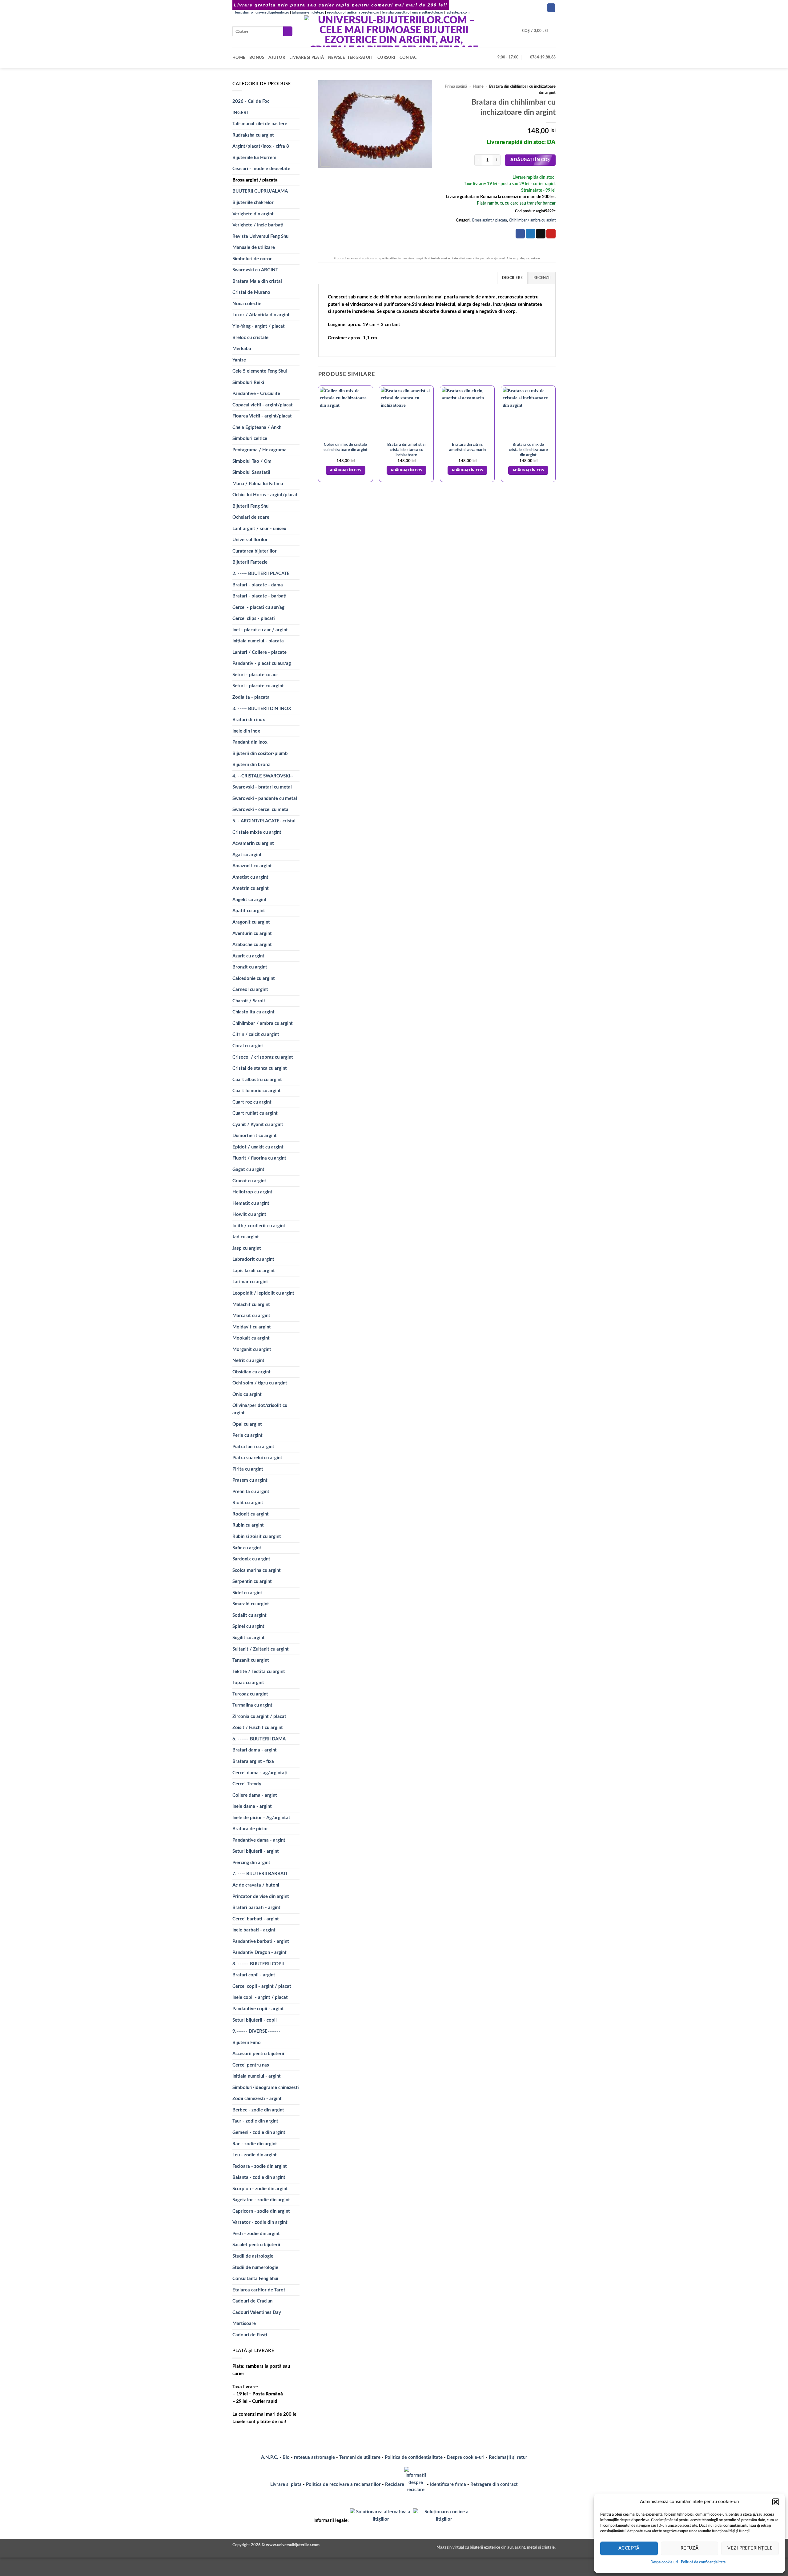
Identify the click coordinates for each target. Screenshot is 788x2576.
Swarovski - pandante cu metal (265, 799)
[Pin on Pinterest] (551, 234)
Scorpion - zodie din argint (260, 2189)
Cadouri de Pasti (250, 2335)
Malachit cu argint (251, 1305)
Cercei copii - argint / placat (262, 1986)
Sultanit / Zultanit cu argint (261, 1649)
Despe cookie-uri (664, 2562)
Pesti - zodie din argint (256, 2234)
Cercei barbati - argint (256, 1919)
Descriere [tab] (512, 278)
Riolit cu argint (248, 1503)
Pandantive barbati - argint (261, 1941)
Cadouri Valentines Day (257, 2312)
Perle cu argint (247, 1435)
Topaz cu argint (248, 1683)
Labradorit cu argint (253, 1259)
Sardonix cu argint (251, 1559)
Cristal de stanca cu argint (260, 1068)
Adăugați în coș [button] (346, 470)
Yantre (239, 360)
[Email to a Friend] (541, 234)
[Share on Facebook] (520, 234)
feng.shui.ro (244, 12)
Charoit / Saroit (249, 1001)
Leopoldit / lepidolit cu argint (263, 1293)
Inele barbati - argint (254, 1930)
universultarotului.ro (428, 12)
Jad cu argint (246, 1237)
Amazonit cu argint (252, 866)
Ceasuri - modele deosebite (261, 169)
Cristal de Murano (251, 292)
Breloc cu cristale (250, 338)
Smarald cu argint (251, 1604)
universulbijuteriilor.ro (272, 12)
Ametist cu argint (250, 877)
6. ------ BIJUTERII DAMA (259, 1739)
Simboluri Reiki (248, 383)
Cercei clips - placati (254, 619)
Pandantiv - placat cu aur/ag (262, 663)
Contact (410, 58)
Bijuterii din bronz (251, 765)
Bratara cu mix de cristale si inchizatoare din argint (528, 450)
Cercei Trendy (247, 1784)
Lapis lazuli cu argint (254, 1271)
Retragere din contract (494, 2484)
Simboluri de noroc (252, 259)
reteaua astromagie (314, 2457)
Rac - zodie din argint (255, 2144)
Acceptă (629, 2548)
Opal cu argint (247, 1424)
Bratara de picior (250, 1829)
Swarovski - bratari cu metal (262, 787)
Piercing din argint (251, 1863)
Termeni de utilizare (360, 2457)
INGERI (240, 113)
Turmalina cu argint (252, 1705)
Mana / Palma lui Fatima (258, 484)
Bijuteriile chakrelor (253, 203)
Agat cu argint (247, 855)
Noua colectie (247, 304)
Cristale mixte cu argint (257, 832)
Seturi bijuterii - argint (256, 1851)
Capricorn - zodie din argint (261, 2211)
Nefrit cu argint (248, 1361)
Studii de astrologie (253, 2256)
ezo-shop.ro (336, 12)
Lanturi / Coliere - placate (259, 652)
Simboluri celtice (250, 439)
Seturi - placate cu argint (258, 686)
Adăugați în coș (530, 160)
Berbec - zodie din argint (258, 2110)
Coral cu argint (248, 1046)
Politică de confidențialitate (703, 2562)
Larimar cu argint (250, 1282)
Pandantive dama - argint (259, 1840)
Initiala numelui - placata (258, 641)
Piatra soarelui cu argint (257, 1458)
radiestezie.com (458, 12)
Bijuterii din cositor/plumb (260, 754)
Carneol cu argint (250, 990)
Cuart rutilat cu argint (255, 1113)
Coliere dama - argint (255, 1795)
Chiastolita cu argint (253, 1012)
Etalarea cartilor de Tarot (259, 2290)
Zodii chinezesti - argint (257, 2099)
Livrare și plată (307, 58)
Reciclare (395, 2484)
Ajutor (277, 58)
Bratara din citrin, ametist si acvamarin (467, 447)
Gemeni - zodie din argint (259, 2133)
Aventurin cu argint (252, 934)
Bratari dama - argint (255, 1750)
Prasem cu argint (250, 1480)
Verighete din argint (253, 214)
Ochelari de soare (251, 517)
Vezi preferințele (750, 2548)
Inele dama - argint (252, 1806)
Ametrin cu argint (251, 888)
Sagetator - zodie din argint (261, 2200)
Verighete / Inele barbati (258, 225)
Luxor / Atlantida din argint (261, 315)
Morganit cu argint (252, 1350)
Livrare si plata (286, 2484)
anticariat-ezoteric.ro (363, 12)
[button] (776, 2502)
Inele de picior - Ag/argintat (261, 1818)
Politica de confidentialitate (414, 2457)
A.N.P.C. (270, 2457)
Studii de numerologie (255, 2268)
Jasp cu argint (247, 1248)
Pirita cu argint (248, 1469)
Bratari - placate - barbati (259, 596)
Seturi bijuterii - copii (255, 2020)
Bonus (257, 58)
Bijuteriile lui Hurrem (254, 158)
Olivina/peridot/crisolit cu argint (260, 1409)
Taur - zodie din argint (255, 2121)
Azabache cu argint (252, 945)
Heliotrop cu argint (252, 1192)
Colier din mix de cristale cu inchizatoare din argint (346, 447)
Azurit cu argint (248, 956)
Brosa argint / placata (255, 180)
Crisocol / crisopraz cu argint (263, 1057)
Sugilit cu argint (249, 1638)
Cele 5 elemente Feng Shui (260, 371)
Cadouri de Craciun (252, 2301)
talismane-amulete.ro (308, 12)
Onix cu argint (247, 1394)
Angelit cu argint (249, 900)
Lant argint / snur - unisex (259, 529)
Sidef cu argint (247, 1593)
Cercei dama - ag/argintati (260, 1773)
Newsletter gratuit (351, 58)
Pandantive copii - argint (258, 2009)
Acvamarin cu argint (253, 843)
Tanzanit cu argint (251, 1660)
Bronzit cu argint (250, 967)
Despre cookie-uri (466, 2457)
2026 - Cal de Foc (251, 101)
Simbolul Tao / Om (252, 461)
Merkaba (242, 349)
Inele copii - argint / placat (260, 1997)
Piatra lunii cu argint (253, 1447)
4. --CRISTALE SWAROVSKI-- (263, 776)
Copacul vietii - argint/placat (263, 405)
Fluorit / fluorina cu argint (259, 1158)
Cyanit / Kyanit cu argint (258, 1125)
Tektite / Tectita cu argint (259, 1672)
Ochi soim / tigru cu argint (260, 1383)
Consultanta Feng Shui (255, 2279)
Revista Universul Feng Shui (261, 236)
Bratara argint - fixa (253, 1761)
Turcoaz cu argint (250, 1694)
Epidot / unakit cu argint (258, 1147)
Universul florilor (250, 540)
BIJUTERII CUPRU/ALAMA (260, 191)
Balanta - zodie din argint (259, 2177)
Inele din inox (246, 731)
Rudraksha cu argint (253, 135)
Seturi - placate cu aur (255, 675)
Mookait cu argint (251, 1338)
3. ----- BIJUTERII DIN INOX (262, 709)
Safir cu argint (247, 1548)
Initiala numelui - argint (257, 2076)
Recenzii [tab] (542, 278)
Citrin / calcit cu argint (256, 1034)
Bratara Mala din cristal (257, 281)
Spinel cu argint (248, 1626)
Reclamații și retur (508, 2457)
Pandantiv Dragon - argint (259, 1953)
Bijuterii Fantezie (250, 562)
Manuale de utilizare (254, 248)
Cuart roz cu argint (252, 1102)
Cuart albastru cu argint (257, 1080)
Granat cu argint (249, 1181)
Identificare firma (448, 2484)
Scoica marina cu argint (257, 1570)
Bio (286, 2457)
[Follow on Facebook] (551, 8)
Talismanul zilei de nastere (260, 124)
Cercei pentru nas (251, 2065)
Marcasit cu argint (251, 1316)
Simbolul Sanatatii (251, 472)
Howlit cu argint (249, 1214)
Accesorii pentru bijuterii (258, 2054)
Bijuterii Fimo (247, 2043)
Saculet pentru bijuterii (256, 2245)
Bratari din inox (249, 720)
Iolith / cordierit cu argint (259, 1226)
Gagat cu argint (248, 1170)
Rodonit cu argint (251, 1514)
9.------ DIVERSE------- (256, 2031)
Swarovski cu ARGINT (255, 270)
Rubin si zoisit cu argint (257, 1537)
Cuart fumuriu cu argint (257, 1091)
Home (239, 58)
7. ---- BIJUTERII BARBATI (260, 1874)
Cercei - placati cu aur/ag (258, 607)
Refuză (690, 2548)
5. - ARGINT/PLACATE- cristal (264, 821)
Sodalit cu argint (249, 1615)
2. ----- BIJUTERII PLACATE (261, 574)
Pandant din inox (250, 742)
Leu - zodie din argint (255, 2155)
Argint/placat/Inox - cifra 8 (261, 146)
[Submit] (288, 31)
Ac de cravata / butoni (256, 1885)
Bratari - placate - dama (258, 585)
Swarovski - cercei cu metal (261, 810)
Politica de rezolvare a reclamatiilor (343, 2484)
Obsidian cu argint (251, 1372)
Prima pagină (456, 86)
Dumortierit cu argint (255, 1136)
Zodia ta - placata (251, 697)
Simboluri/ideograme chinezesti (266, 2088)
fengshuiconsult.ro (396, 12)
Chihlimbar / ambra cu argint (263, 1023)
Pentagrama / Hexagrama (259, 450)
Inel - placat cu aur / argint (260, 630)
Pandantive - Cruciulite (256, 394)
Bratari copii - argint (254, 1975)
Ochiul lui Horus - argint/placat (265, 495)
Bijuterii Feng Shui (251, 506)
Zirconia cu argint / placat (259, 1717)
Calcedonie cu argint (254, 978)
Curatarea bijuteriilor (255, 551)
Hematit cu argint (251, 1203)
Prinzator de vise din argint (261, 1897)
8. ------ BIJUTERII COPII (258, 1964)
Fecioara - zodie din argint (260, 2166)
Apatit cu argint (249, 911)
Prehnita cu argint (251, 1492)
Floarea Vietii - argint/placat (262, 416)
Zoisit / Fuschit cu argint (258, 1728)
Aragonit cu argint (251, 922)
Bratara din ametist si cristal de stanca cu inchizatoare (406, 450)
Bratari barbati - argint (256, 1908)
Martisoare (244, 2324)
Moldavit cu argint (252, 1327)
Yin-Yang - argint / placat (259, 326)
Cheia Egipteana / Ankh (257, 427)
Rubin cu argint (248, 1525)
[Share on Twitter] (530, 234)
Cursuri (386, 58)
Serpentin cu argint (252, 1582)
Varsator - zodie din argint (260, 2222)
